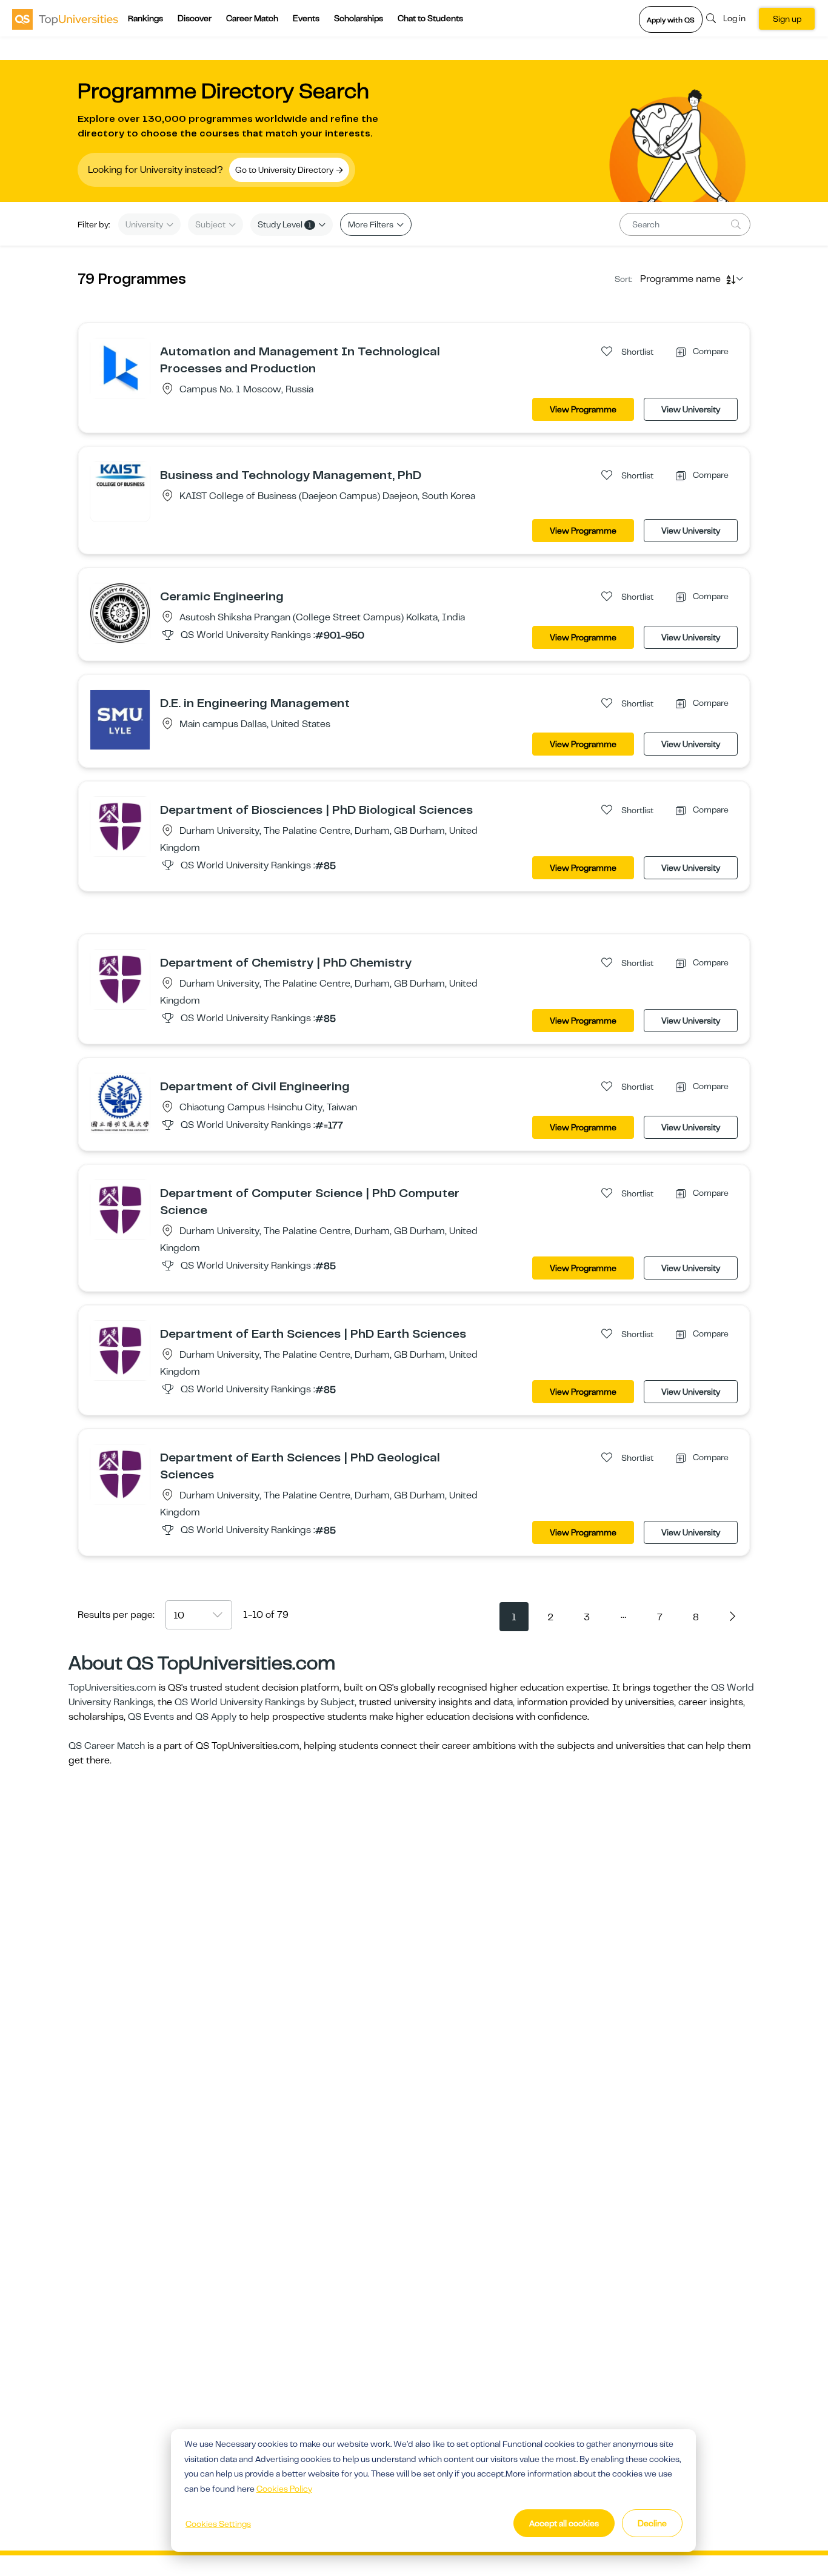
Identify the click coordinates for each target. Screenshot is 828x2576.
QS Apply (216, 1717)
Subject (211, 224)
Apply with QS (671, 20)
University (145, 224)
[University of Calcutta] (120, 612)
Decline (652, 2523)
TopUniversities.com (112, 1688)
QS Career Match (107, 1746)
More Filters (372, 224)
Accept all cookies (564, 2523)
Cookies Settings (218, 2524)
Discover (195, 18)
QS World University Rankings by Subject (265, 1702)
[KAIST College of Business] (120, 475)
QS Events (151, 1717)
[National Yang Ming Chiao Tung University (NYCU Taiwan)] (120, 1102)
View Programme (583, 409)
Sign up (787, 19)
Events (306, 18)
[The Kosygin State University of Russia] (120, 367)
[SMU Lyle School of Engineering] (120, 719)
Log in (734, 18)
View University (691, 409)
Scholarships (359, 18)
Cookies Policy (284, 2489)
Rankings (145, 18)
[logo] (65, 19)
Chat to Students (430, 18)
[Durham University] (120, 826)
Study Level (285, 224)
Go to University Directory (285, 170)
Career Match (252, 18)
